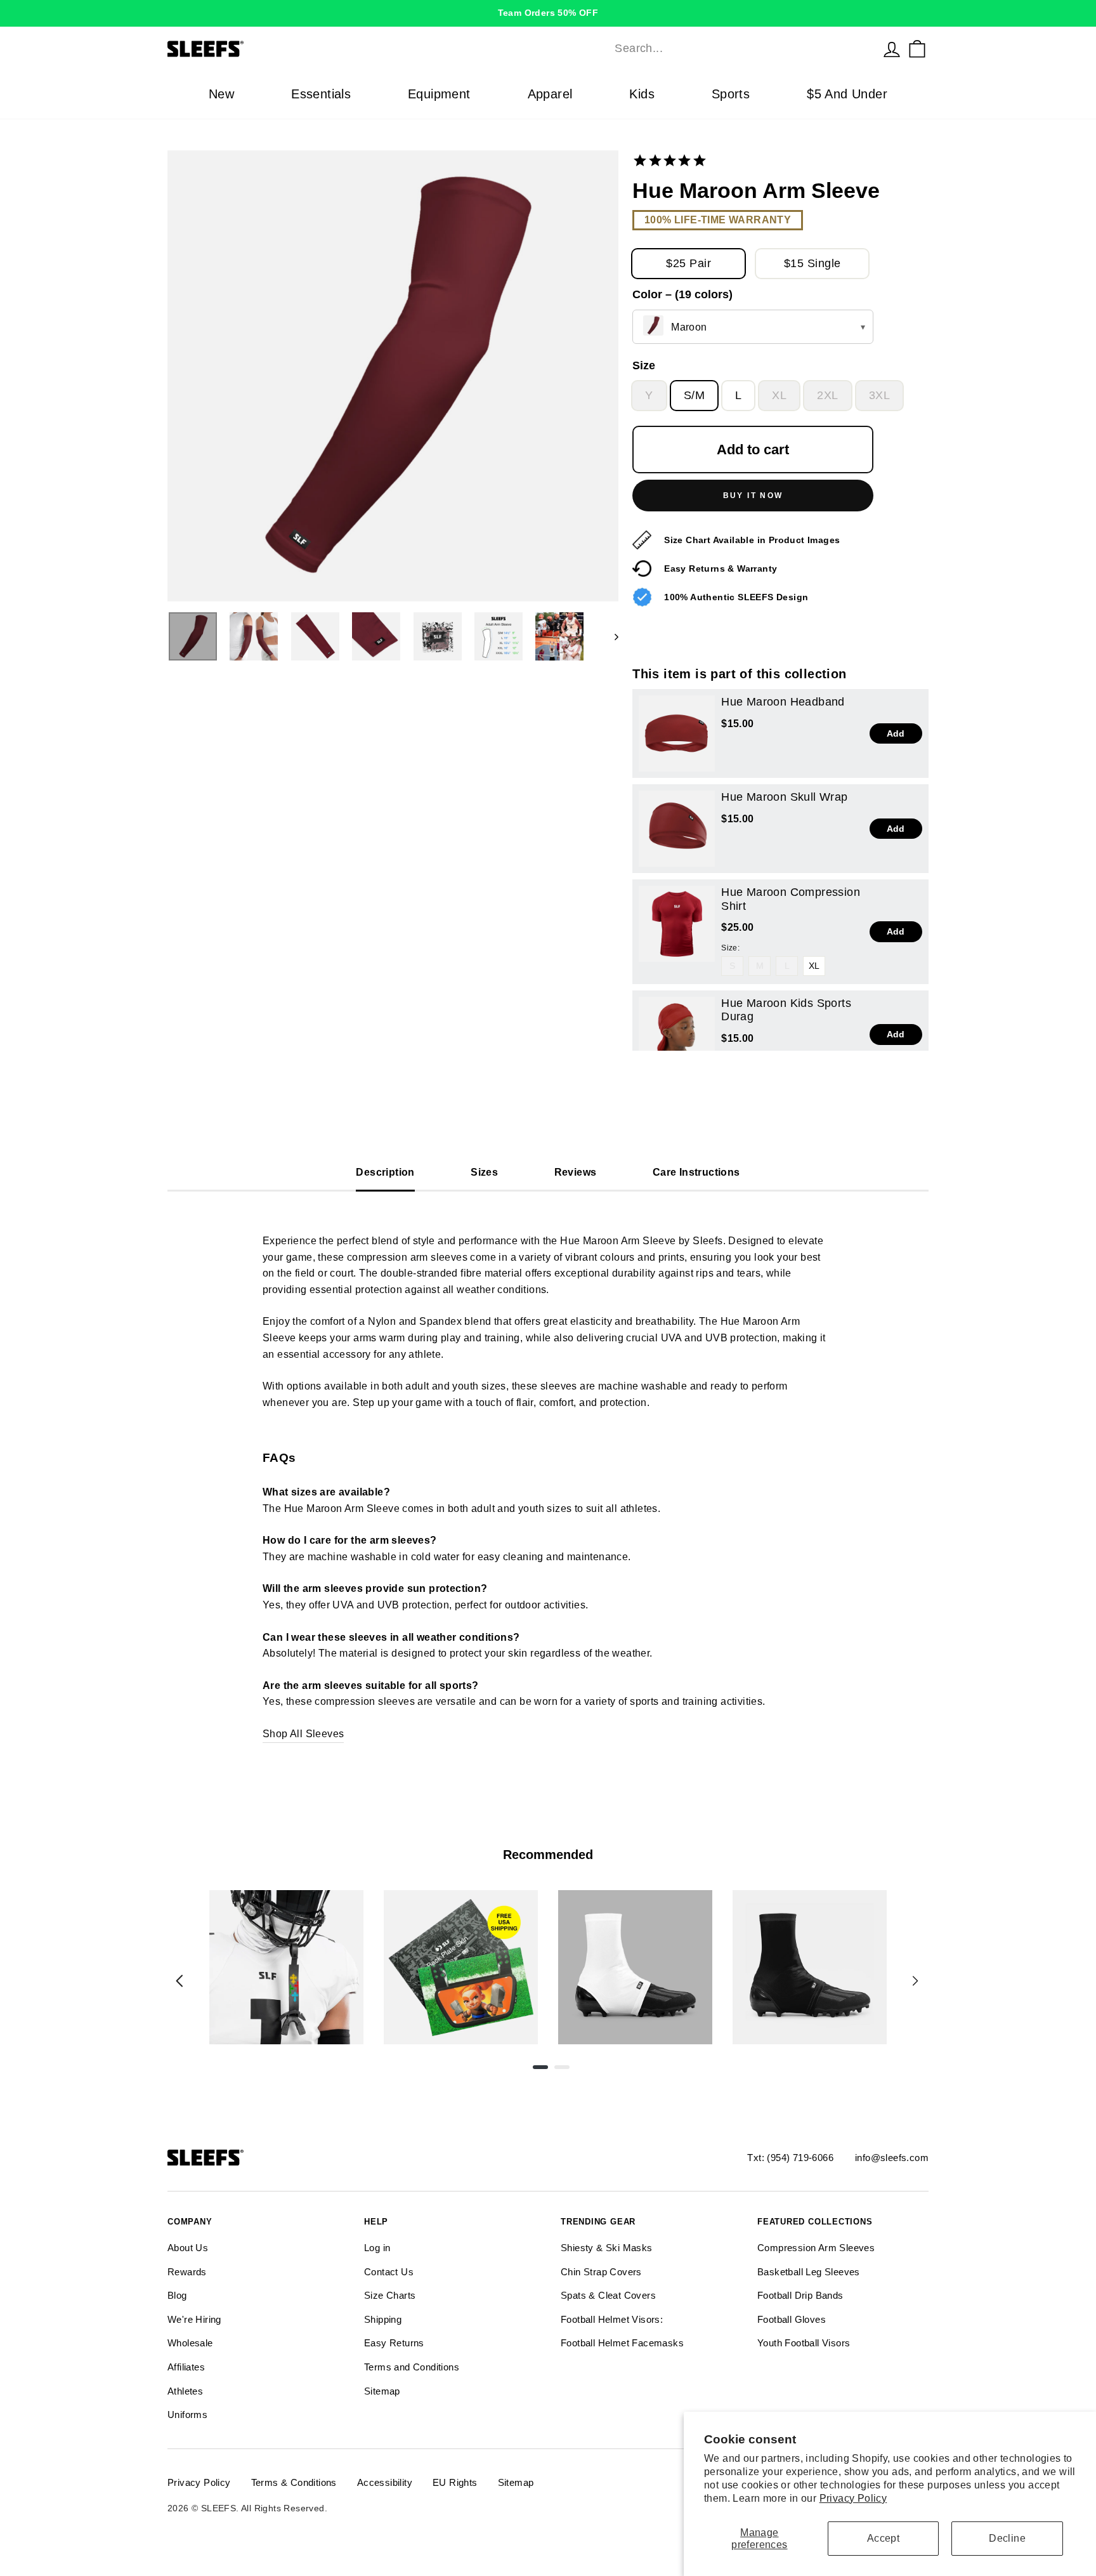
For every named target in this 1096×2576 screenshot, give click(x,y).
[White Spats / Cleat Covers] (635, 1967)
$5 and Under (847, 94)
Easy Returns (394, 2343)
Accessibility (385, 2482)
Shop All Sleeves (303, 1734)
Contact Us (389, 2272)
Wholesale (190, 2343)
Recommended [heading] (548, 1855)
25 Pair (688, 263)
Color (682, 294)
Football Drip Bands (800, 2295)
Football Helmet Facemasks (622, 2343)
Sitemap (382, 2391)
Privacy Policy (853, 2498)
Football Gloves (792, 2319)
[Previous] (179, 1981)
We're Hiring (194, 2319)
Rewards (187, 2272)
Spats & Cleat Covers (608, 2295)
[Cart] (917, 49)
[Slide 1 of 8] (286, 1967)
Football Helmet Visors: (612, 2319)
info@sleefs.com (892, 2158)
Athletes (185, 2391)
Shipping (383, 2319)
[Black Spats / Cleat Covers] (810, 1967)
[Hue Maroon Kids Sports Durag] (677, 1035)
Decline (1007, 2538)
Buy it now (753, 496)
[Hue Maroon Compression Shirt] (677, 924)
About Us (188, 2248)
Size (644, 365)
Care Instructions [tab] (696, 1172)
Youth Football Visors (804, 2343)
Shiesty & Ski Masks (607, 2248)
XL (779, 395)
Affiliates (186, 2367)
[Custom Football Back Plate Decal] (461, 1967)
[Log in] (892, 49)
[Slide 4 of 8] (810, 1967)
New (221, 94)
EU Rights (455, 2482)
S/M (694, 395)
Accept (883, 2538)
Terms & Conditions (294, 2482)
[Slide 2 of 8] (461, 1967)
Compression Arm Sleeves (816, 2248)
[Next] (915, 1981)
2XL (827, 395)
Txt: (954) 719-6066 (790, 2158)
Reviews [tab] (576, 1172)
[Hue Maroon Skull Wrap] (677, 829)
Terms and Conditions (412, 2367)
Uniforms (187, 2415)
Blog (177, 2295)
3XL (879, 395)
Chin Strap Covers (601, 2272)
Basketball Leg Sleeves (809, 2272)
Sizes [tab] (484, 1172)
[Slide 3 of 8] (635, 1967)
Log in (377, 2248)
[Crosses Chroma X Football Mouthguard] (286, 1967)
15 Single (812, 263)
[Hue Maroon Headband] (677, 733)
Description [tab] (385, 1172)
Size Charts (390, 2295)
